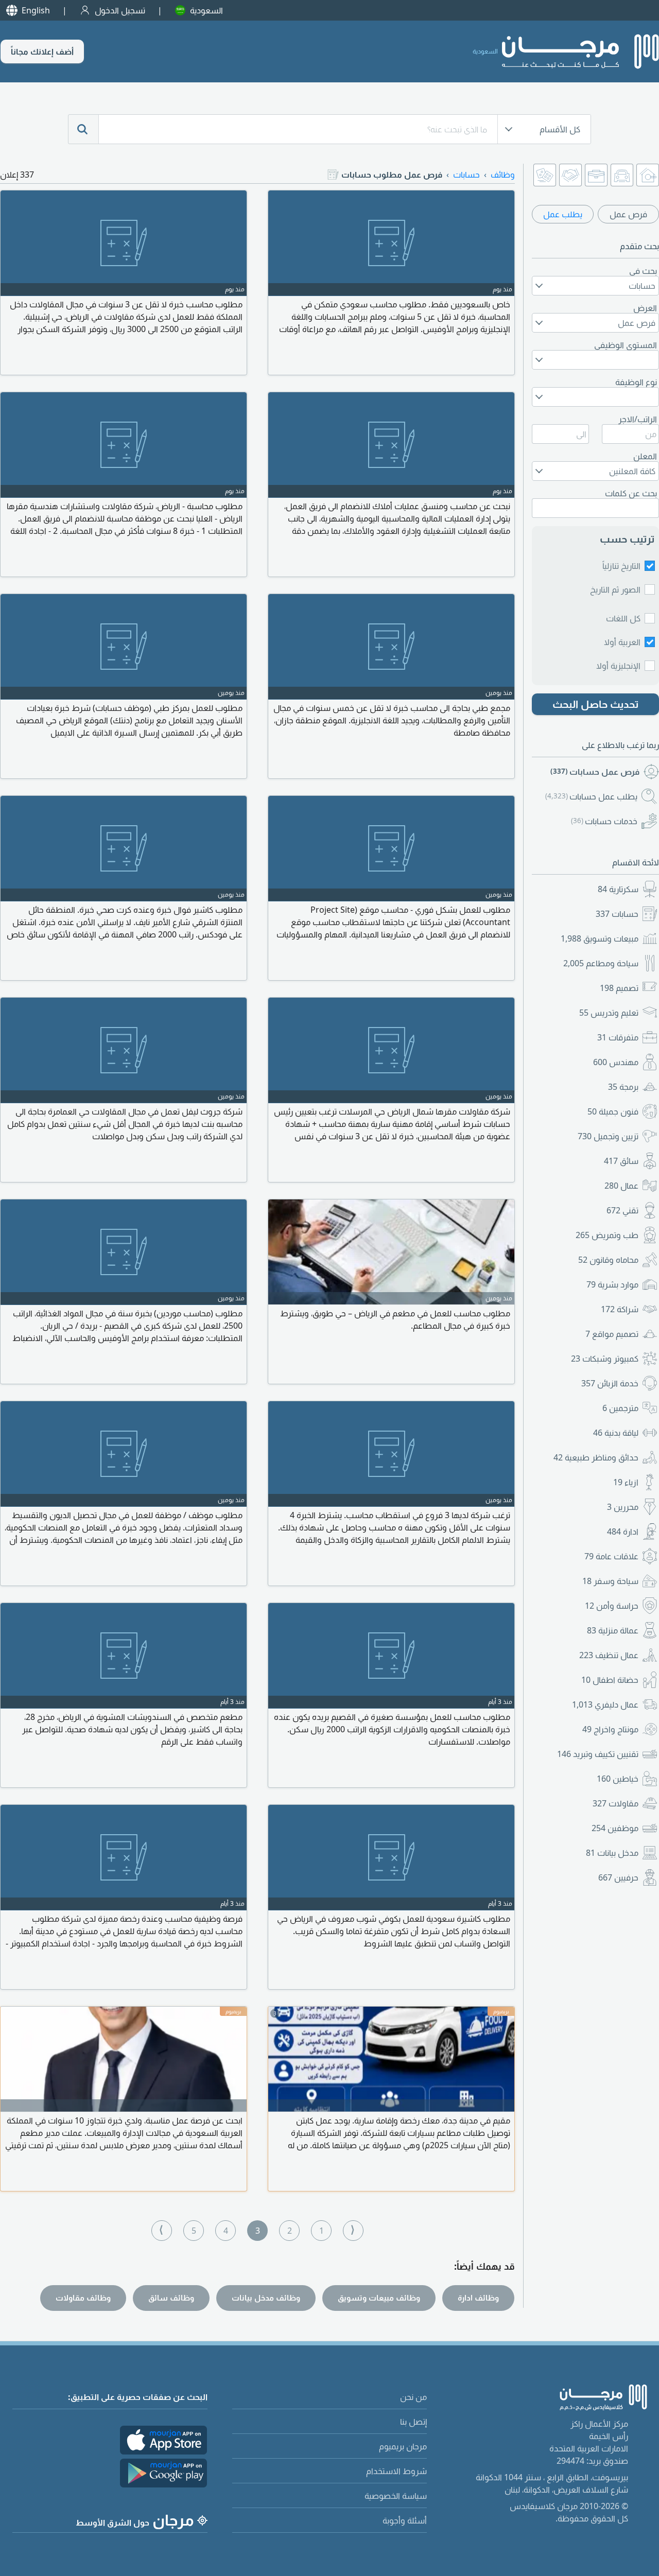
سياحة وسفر (610, 1581)
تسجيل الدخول (120, 10)
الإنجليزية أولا (618, 666)
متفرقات (618, 1037)
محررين (623, 1507)
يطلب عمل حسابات (591, 796)
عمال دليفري (605, 1704)
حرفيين (618, 1877)
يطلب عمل (563, 214)
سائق (621, 1161)
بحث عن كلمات (631, 493)
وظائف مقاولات (83, 2297)
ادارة (623, 1531)
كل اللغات (623, 618)
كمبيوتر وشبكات (605, 1359)
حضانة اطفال (610, 1680)
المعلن (645, 456)
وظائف (503, 175)
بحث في (643, 271)
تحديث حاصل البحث (596, 704)
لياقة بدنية (616, 1433)
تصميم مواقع (612, 1334)
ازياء (626, 1482)
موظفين (615, 1828)
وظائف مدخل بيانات (266, 2297)
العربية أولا (622, 642)
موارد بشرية (612, 1284)
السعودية (206, 10)
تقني (622, 1210)
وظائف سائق (171, 2297)
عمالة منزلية (613, 1630)
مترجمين (620, 1408)
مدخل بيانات (612, 1853)
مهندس (616, 1062)
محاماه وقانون (608, 1260)
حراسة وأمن (612, 1606)
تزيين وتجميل (608, 1136)
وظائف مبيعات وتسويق (379, 2297)
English (36, 10)
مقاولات (615, 1803)
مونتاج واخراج (610, 1729)
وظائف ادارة (478, 2297)
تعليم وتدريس (609, 1013)
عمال (621, 1186)
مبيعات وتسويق (600, 938)
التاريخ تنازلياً (621, 566)
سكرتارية (618, 889)
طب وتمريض (607, 1235)
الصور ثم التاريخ (615, 589)
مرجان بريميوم (403, 2446)
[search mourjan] (83, 129)
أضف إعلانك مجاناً (42, 51)
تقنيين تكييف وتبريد (598, 1754)
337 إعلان (17, 175)
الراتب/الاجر (638, 419)
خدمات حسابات (604, 821)
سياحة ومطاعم (601, 963)
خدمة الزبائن (610, 1383)
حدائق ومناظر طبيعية (596, 1457)
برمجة (623, 1087)
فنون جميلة (613, 1111)
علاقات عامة (611, 1556)
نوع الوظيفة (636, 382)
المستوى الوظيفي (626, 345)
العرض (645, 308)
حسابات (617, 914)
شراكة (620, 1309)
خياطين (618, 1779)
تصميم (619, 988)
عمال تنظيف (609, 1655)
